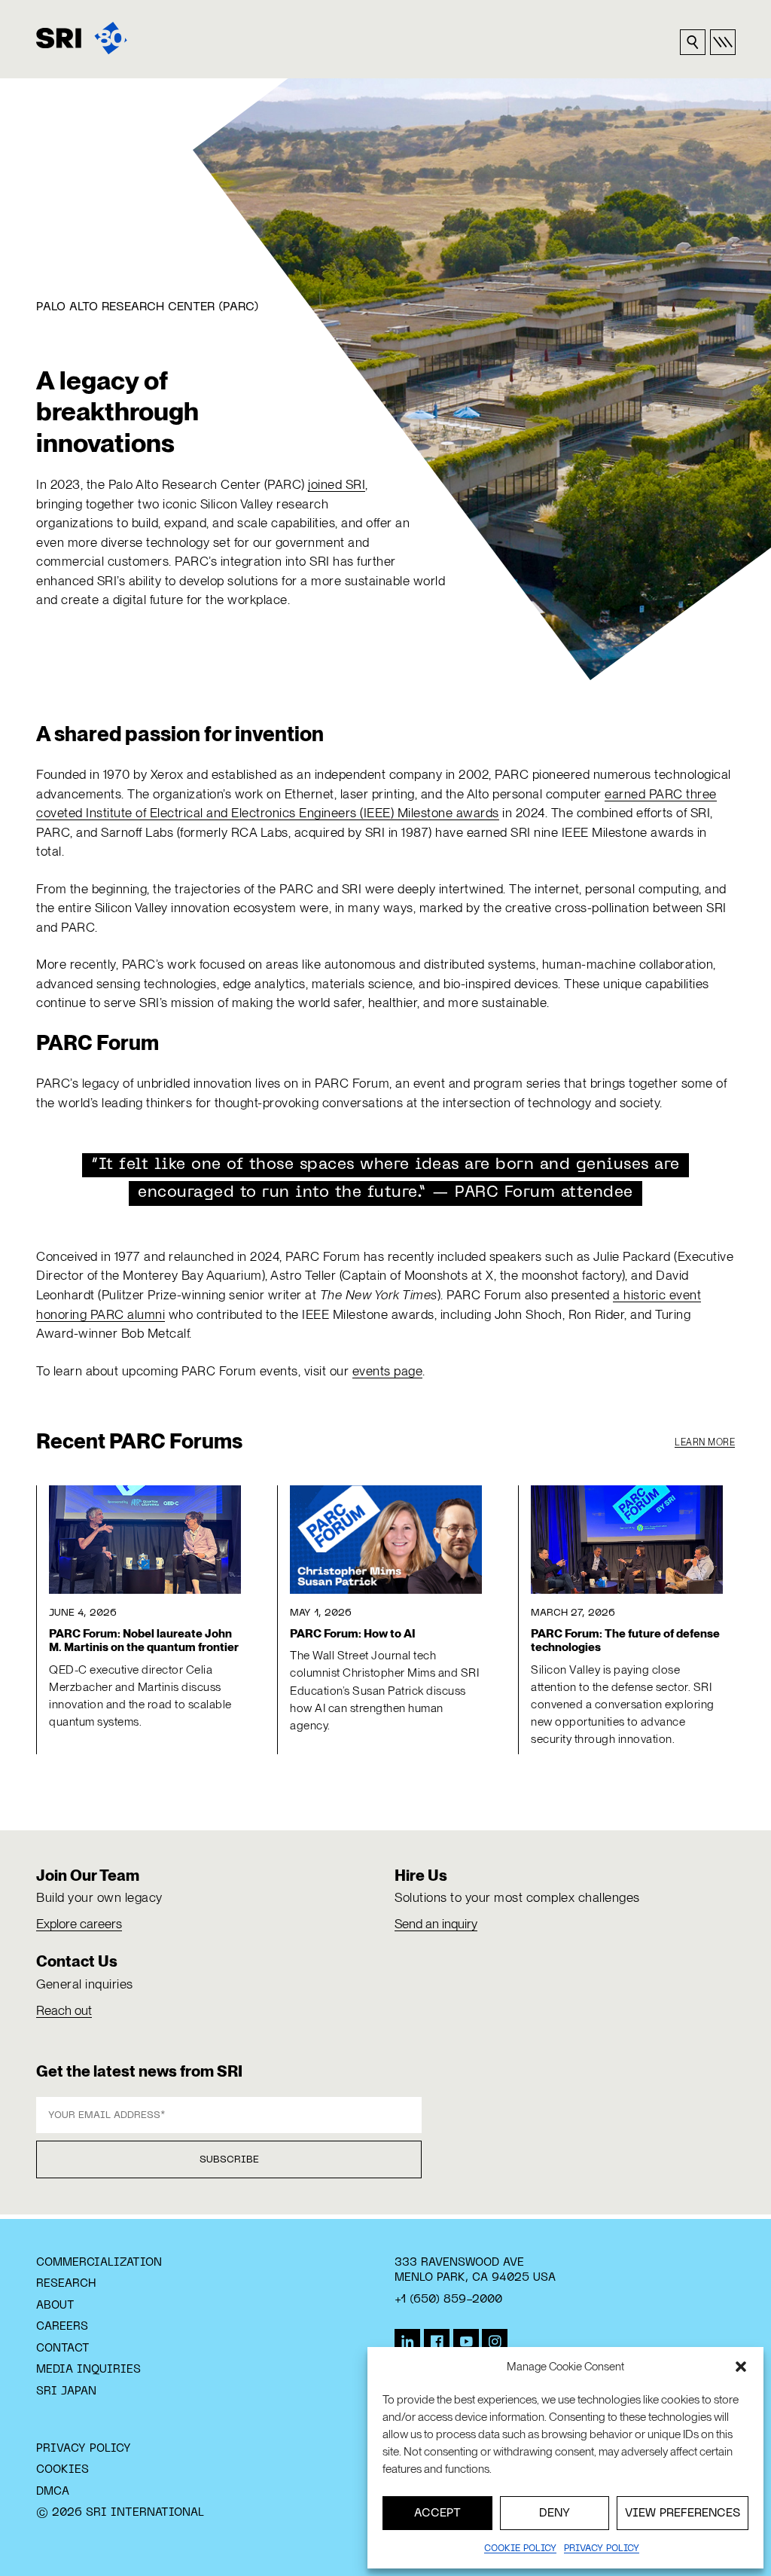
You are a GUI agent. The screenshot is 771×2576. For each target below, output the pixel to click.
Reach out (64, 2010)
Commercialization (99, 2263)
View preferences (683, 2513)
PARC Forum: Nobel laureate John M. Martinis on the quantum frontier (144, 1641)
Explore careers (79, 1924)
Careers (62, 2327)
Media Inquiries (88, 2370)
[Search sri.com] (693, 42)
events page (388, 1371)
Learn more (705, 1442)
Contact (63, 2349)
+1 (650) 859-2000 (448, 2300)
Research (66, 2284)
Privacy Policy (84, 2449)
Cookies (62, 2470)
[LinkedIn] (407, 2342)
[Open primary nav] (723, 42)
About (55, 2306)
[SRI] (82, 38)
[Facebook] (437, 2342)
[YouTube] (466, 2342)
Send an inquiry (436, 1924)
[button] (741, 2367)
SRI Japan (66, 2391)
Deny (555, 2513)
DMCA (53, 2492)
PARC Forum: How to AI (353, 1634)
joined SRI (337, 484)
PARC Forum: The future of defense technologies (625, 1641)
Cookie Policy (520, 2549)
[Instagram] (495, 2342)
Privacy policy (602, 2549)
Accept (437, 2513)
